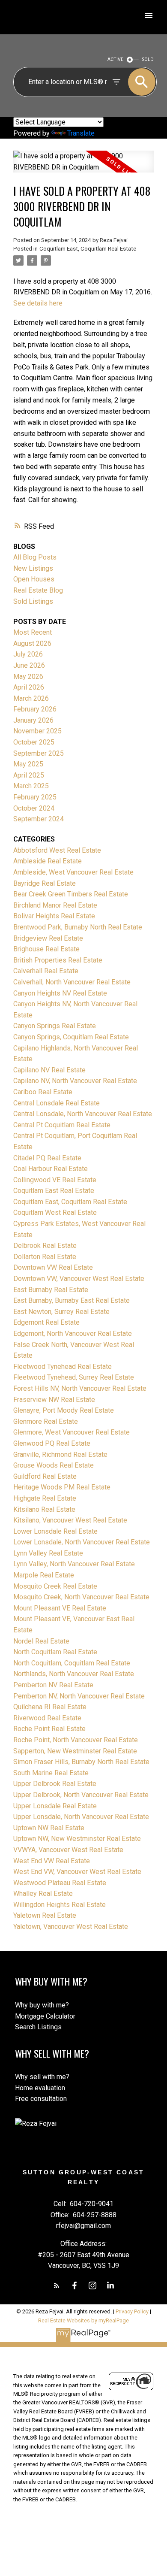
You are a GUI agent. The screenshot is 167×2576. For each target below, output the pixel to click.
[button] (57, 2285)
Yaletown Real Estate (45, 1915)
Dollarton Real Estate (45, 1257)
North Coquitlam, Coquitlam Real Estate (72, 1663)
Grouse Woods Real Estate (54, 1465)
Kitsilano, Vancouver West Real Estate (70, 1520)
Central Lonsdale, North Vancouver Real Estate (83, 1114)
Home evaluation (40, 2088)
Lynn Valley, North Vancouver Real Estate (74, 1564)
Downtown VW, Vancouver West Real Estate (79, 1279)
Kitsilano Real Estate (44, 1509)
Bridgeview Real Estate (48, 938)
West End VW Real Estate (52, 1861)
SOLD (148, 59)
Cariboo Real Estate (43, 1092)
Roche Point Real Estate (49, 1729)
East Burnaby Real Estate (51, 1290)
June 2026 (29, 665)
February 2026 (35, 709)
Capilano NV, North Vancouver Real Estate (75, 1081)
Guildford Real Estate (45, 1476)
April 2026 (29, 687)
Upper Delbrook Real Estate (55, 1784)
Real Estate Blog (38, 590)
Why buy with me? (42, 2005)
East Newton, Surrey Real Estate (61, 1312)
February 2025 (35, 797)
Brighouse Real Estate (46, 949)
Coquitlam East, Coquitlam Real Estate (88, 249)
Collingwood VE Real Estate (55, 1180)
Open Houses (34, 579)
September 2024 (39, 819)
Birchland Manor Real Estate (55, 905)
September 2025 (39, 753)
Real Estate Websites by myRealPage (83, 2320)
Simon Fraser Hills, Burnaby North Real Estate (81, 1762)
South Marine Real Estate (51, 1773)
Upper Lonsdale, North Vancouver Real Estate (81, 1817)
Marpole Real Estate (44, 1575)
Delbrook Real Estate (45, 1246)
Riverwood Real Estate (47, 1718)
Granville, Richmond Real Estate (60, 1454)
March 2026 (31, 698)
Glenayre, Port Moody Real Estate (64, 1410)
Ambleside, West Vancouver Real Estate (73, 872)
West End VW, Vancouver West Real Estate (77, 1872)
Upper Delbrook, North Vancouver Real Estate (81, 1795)
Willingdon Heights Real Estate (60, 1905)
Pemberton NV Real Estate (53, 1685)
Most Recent (33, 632)
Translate (81, 133)
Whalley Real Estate (43, 1893)
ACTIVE (115, 59)
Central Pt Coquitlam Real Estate (62, 1125)
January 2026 (33, 720)
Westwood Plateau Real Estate (60, 1883)
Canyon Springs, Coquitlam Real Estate (71, 1037)
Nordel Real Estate (41, 1641)
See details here (38, 303)
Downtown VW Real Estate (53, 1267)
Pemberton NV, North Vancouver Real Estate (79, 1696)
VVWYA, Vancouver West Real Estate (68, 1850)
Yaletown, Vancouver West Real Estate (71, 1927)
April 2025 (29, 775)
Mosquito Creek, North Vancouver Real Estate (81, 1597)
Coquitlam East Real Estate (54, 1191)
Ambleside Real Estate (48, 861)
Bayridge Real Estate (45, 883)
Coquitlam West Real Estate (55, 1212)
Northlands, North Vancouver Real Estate (74, 1674)
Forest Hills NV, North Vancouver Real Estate (80, 1388)
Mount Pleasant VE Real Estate (60, 1608)
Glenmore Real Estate (46, 1421)
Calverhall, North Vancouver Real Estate (72, 982)
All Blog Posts (35, 557)
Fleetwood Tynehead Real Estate (63, 1367)
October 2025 (34, 742)
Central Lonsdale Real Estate (57, 1103)
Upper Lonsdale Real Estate (55, 1806)
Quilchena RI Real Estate (50, 1707)
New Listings (33, 568)
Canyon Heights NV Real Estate (60, 993)
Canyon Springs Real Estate (55, 1026)
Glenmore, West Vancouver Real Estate (72, 1432)
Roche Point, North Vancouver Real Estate (76, 1740)
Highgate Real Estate (45, 1498)
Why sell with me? (42, 2077)
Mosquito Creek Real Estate (55, 1586)
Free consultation (41, 2099)
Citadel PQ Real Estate (47, 1158)
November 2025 (37, 731)
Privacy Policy (132, 2311)
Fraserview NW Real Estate (54, 1400)
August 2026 (32, 643)
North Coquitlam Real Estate (55, 1652)
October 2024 (34, 808)
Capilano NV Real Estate (49, 1070)
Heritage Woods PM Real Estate (62, 1487)
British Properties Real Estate (58, 960)
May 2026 (28, 677)
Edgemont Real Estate (46, 1322)
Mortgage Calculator (45, 2016)
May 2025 (28, 764)
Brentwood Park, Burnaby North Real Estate (78, 927)
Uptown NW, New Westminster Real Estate (77, 1839)
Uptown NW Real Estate (49, 1828)
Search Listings (38, 2027)
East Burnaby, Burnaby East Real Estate (72, 1300)
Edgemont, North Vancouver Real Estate (73, 1333)
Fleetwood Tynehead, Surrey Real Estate (74, 1377)
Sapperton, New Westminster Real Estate (75, 1751)
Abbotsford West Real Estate (57, 850)
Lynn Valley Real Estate (48, 1553)
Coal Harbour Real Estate (51, 1169)
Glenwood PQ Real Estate (52, 1443)
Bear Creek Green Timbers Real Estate (71, 894)
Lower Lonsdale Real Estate (55, 1531)
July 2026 (28, 654)
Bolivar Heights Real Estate (54, 916)
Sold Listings (33, 601)
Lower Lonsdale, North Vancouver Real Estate (82, 1542)
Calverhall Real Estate (46, 971)
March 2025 (31, 786)
